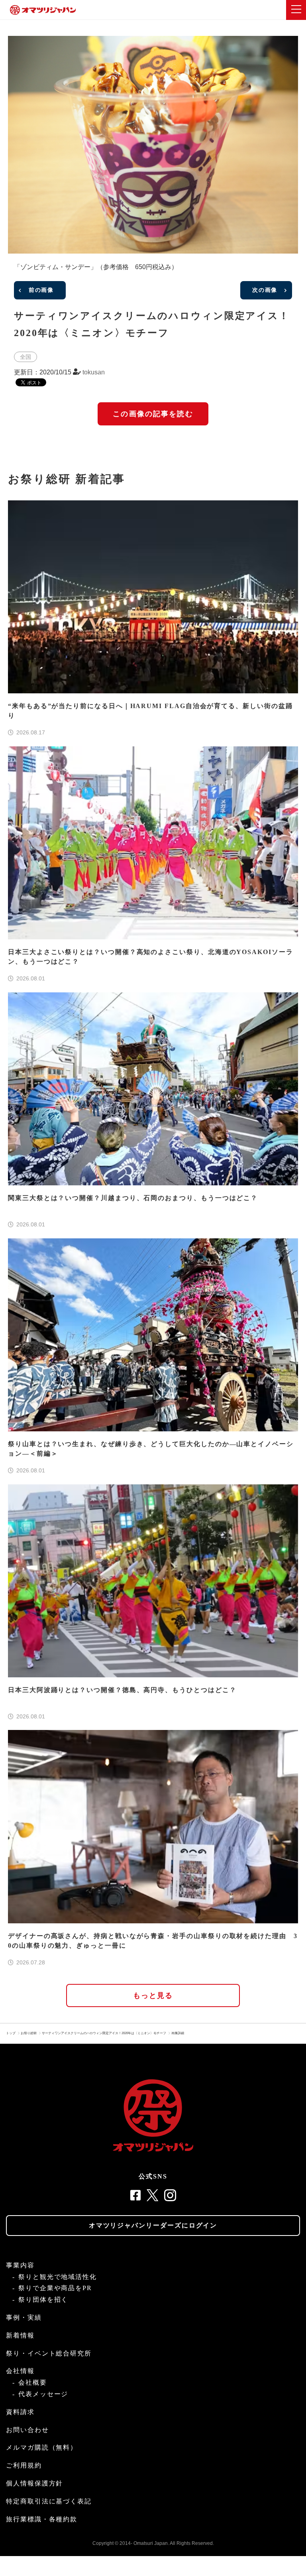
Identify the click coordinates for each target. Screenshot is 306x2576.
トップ (11, 2033)
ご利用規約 (24, 2465)
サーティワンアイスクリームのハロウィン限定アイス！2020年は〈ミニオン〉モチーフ (104, 2033)
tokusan (94, 372)
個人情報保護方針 (34, 2483)
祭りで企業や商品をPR (55, 2288)
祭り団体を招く (43, 2300)
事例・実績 (24, 2317)
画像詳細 (178, 2033)
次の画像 (265, 290)
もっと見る (153, 1995)
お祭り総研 (29, 2033)
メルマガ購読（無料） (42, 2447)
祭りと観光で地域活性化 (58, 2277)
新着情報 (20, 2335)
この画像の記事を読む (153, 414)
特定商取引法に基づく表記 (49, 2501)
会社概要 (33, 2382)
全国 (25, 357)
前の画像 (41, 290)
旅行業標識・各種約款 (42, 2519)
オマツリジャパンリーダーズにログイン (153, 2225)
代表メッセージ (43, 2394)
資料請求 (20, 2412)
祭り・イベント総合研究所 (49, 2353)
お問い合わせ (27, 2430)
